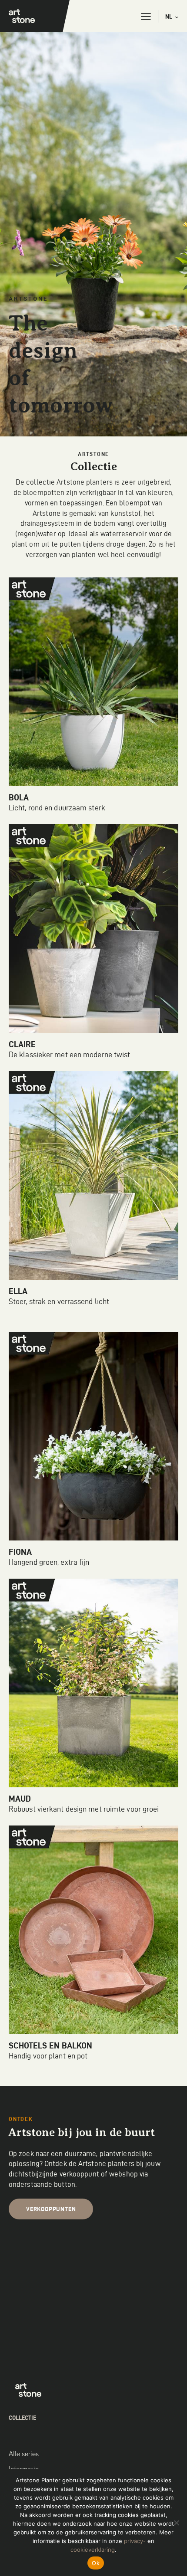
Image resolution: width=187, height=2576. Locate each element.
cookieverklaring (93, 2550)
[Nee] (176, 2523)
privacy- (135, 2541)
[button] (146, 16)
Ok (96, 2563)
